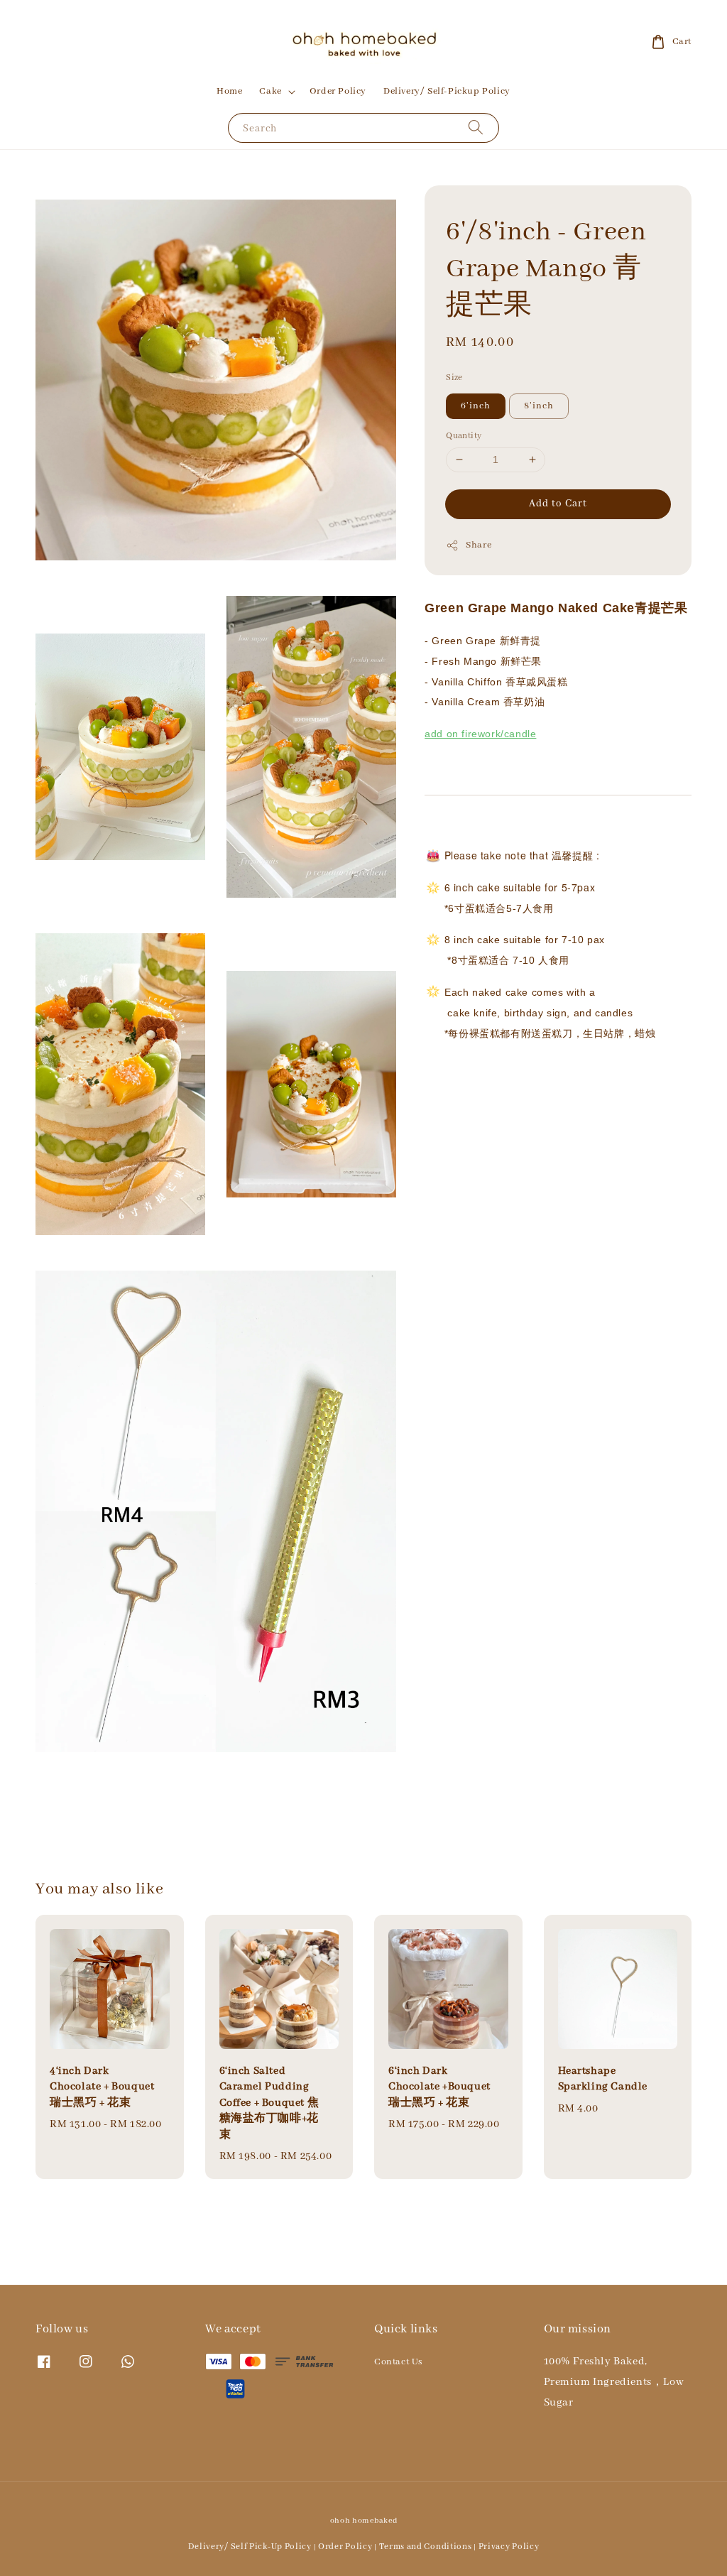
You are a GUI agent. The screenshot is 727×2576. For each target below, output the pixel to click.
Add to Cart (558, 504)
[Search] (476, 127)
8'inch (539, 406)
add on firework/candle (480, 734)
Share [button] (479, 545)
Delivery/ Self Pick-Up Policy (250, 2547)
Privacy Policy (509, 2547)
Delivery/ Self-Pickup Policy (447, 91)
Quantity (464, 436)
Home (229, 91)
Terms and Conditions (426, 2547)
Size (454, 377)
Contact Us (398, 2362)
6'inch (476, 406)
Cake (270, 91)
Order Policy (338, 91)
